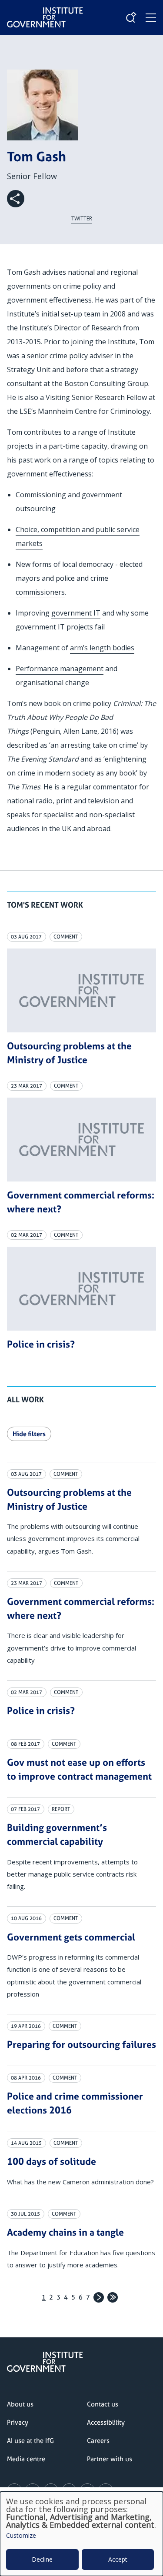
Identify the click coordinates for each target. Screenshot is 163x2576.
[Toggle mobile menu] (151, 18)
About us (20, 2404)
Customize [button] (21, 2536)
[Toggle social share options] (16, 199)
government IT (76, 613)
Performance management (60, 669)
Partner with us (110, 2459)
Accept (118, 2559)
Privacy (18, 2422)
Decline (42, 2559)
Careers (98, 2441)
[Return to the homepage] (45, 10)
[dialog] (81, 2534)
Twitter (82, 218)
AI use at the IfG (30, 2441)
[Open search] (131, 17)
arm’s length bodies (102, 648)
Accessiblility (106, 2422)
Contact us (103, 2404)
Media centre (26, 2459)
